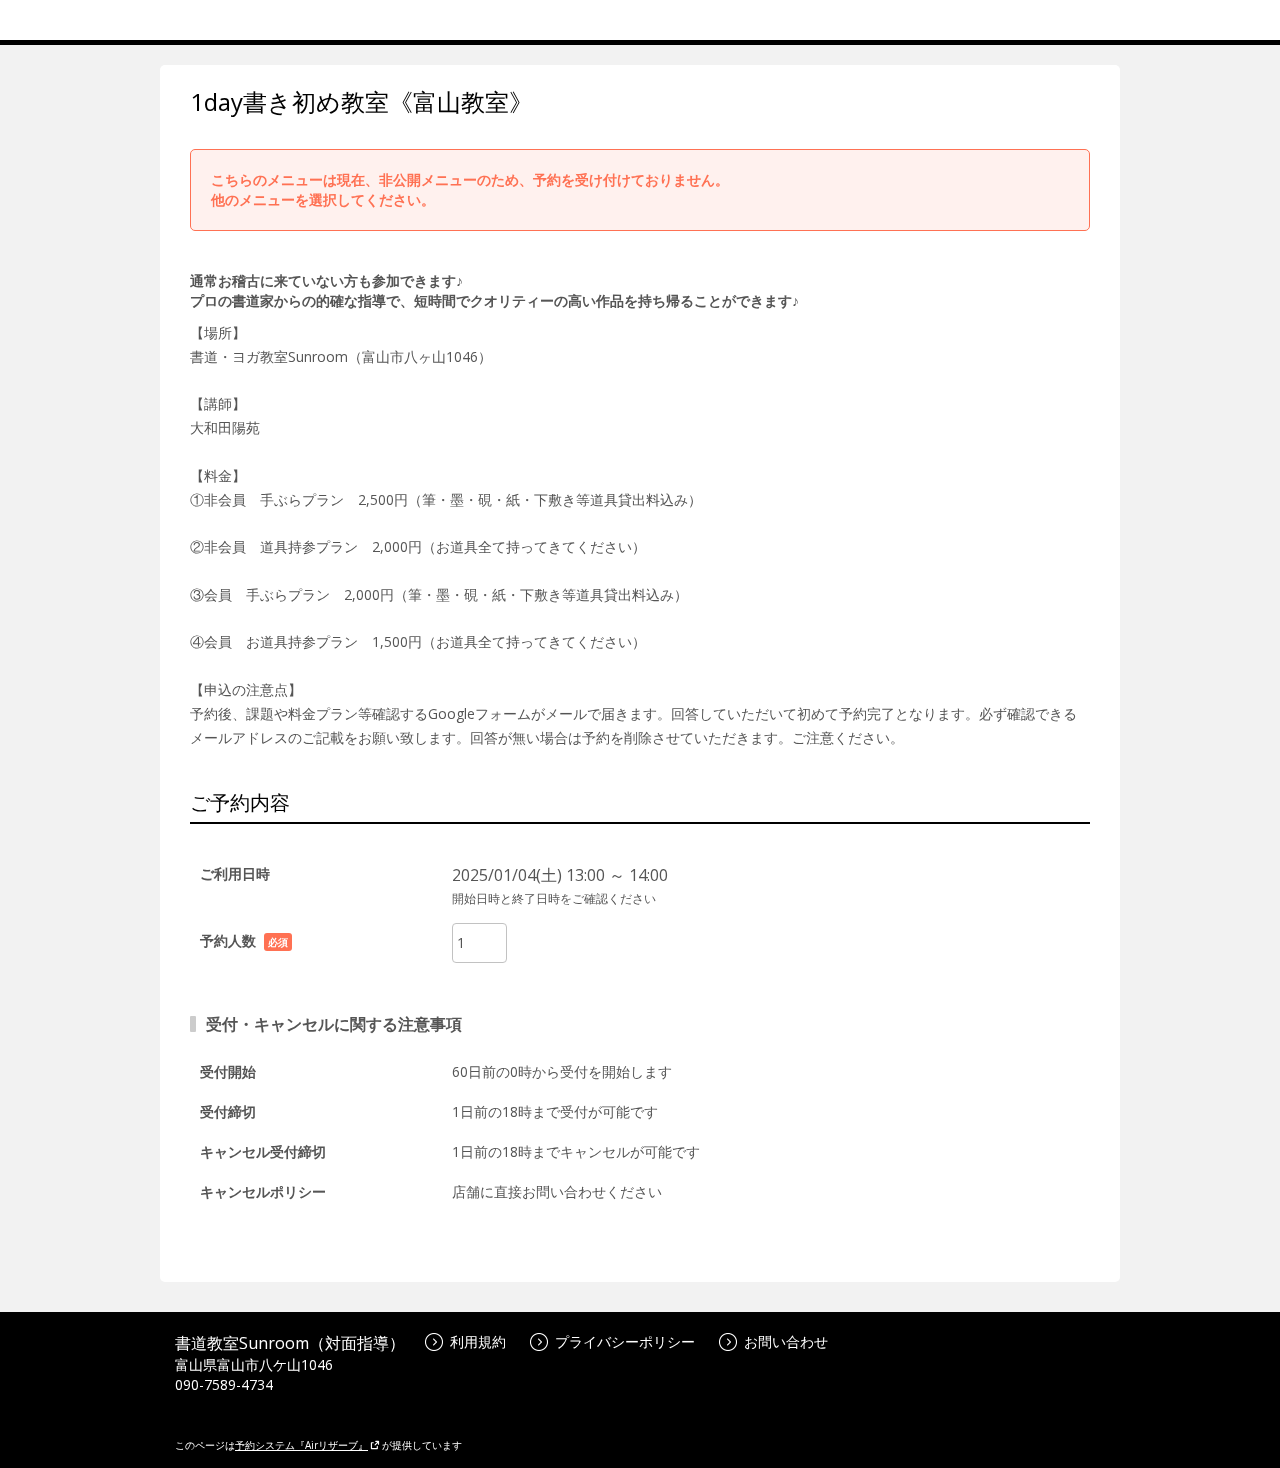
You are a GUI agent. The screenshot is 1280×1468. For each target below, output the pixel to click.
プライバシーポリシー (625, 1341)
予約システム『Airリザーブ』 (301, 1445)
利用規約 (478, 1341)
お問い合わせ (786, 1341)
